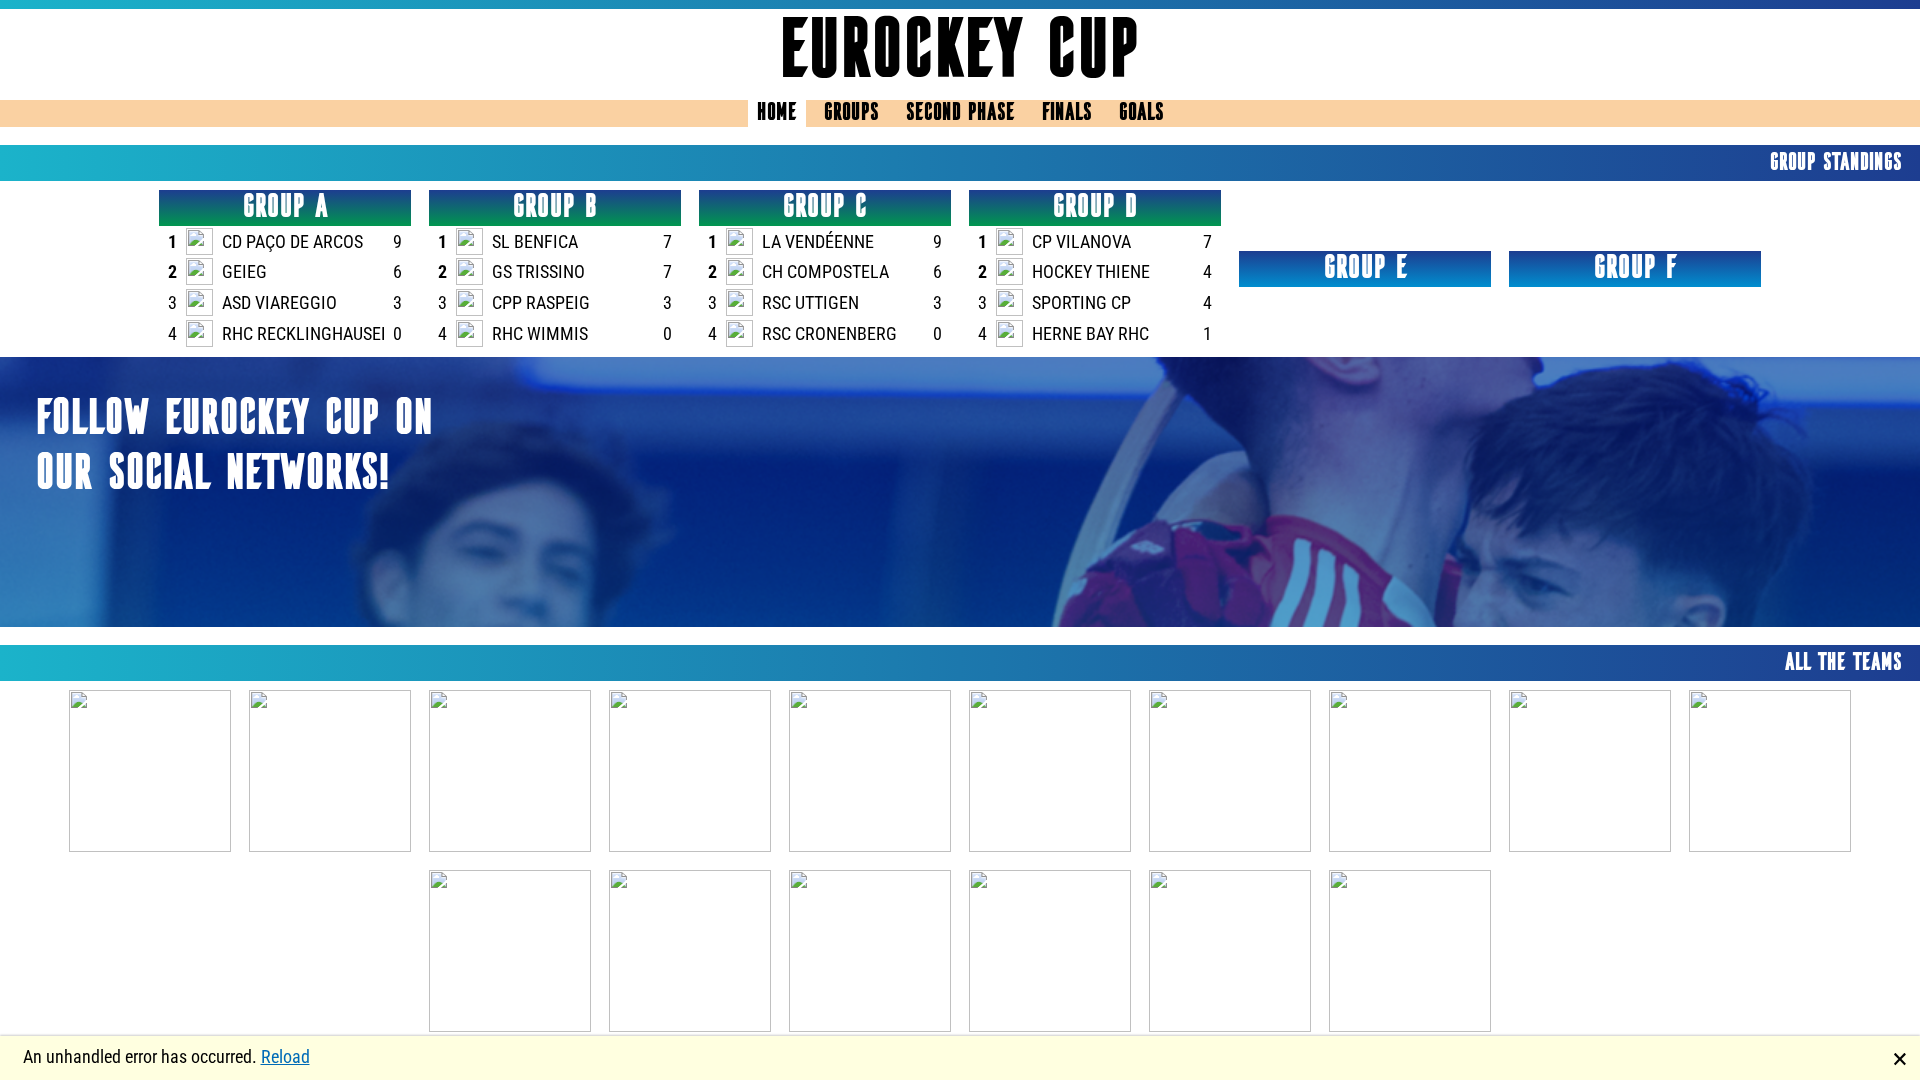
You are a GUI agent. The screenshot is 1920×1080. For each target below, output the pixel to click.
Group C (825, 208)
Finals (1067, 113)
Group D (1095, 208)
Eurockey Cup (960, 54)
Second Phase (960, 113)
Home (777, 113)
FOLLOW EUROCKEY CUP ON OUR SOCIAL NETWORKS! (234, 448)
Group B (555, 208)
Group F (1635, 269)
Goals (1141, 113)
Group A (285, 208)
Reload (285, 1056)
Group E (1365, 269)
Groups (851, 113)
